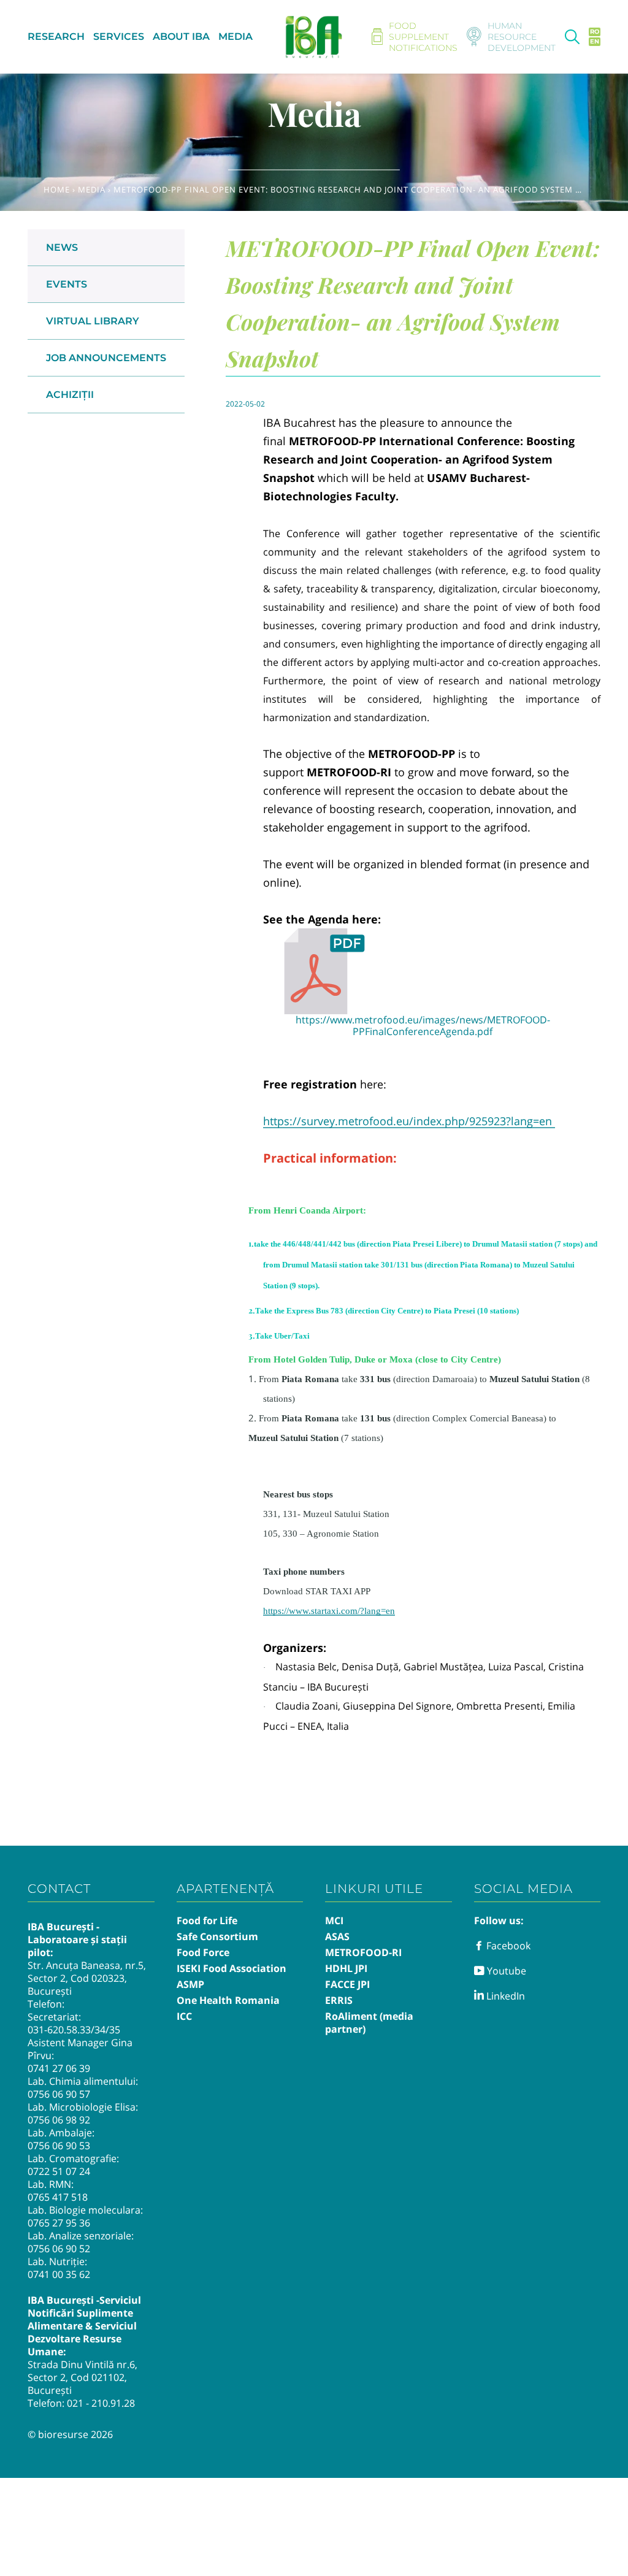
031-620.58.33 (59, 2030)
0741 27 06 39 (59, 2068)
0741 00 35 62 (59, 2274)
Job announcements (106, 358)
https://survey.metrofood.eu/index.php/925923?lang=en (409, 1121)
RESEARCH (56, 36)
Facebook (507, 1946)
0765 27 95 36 (59, 2223)
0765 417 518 (58, 2197)
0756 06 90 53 (59, 2146)
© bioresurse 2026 (70, 2434)
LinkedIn (504, 1996)
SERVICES (119, 36)
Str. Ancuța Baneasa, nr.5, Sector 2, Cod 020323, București (87, 1978)
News (62, 247)
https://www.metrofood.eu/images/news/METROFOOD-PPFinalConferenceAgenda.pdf (423, 1026)
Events (67, 284)
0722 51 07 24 (59, 2171)
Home (57, 189)
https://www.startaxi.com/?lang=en (329, 1611)
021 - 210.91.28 (101, 2403)
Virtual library (93, 321)
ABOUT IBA (181, 36)
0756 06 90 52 (59, 2249)
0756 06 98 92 (59, 2120)
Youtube (505, 1971)
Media (92, 189)
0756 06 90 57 (59, 2094)
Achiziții (70, 395)
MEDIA (235, 36)
